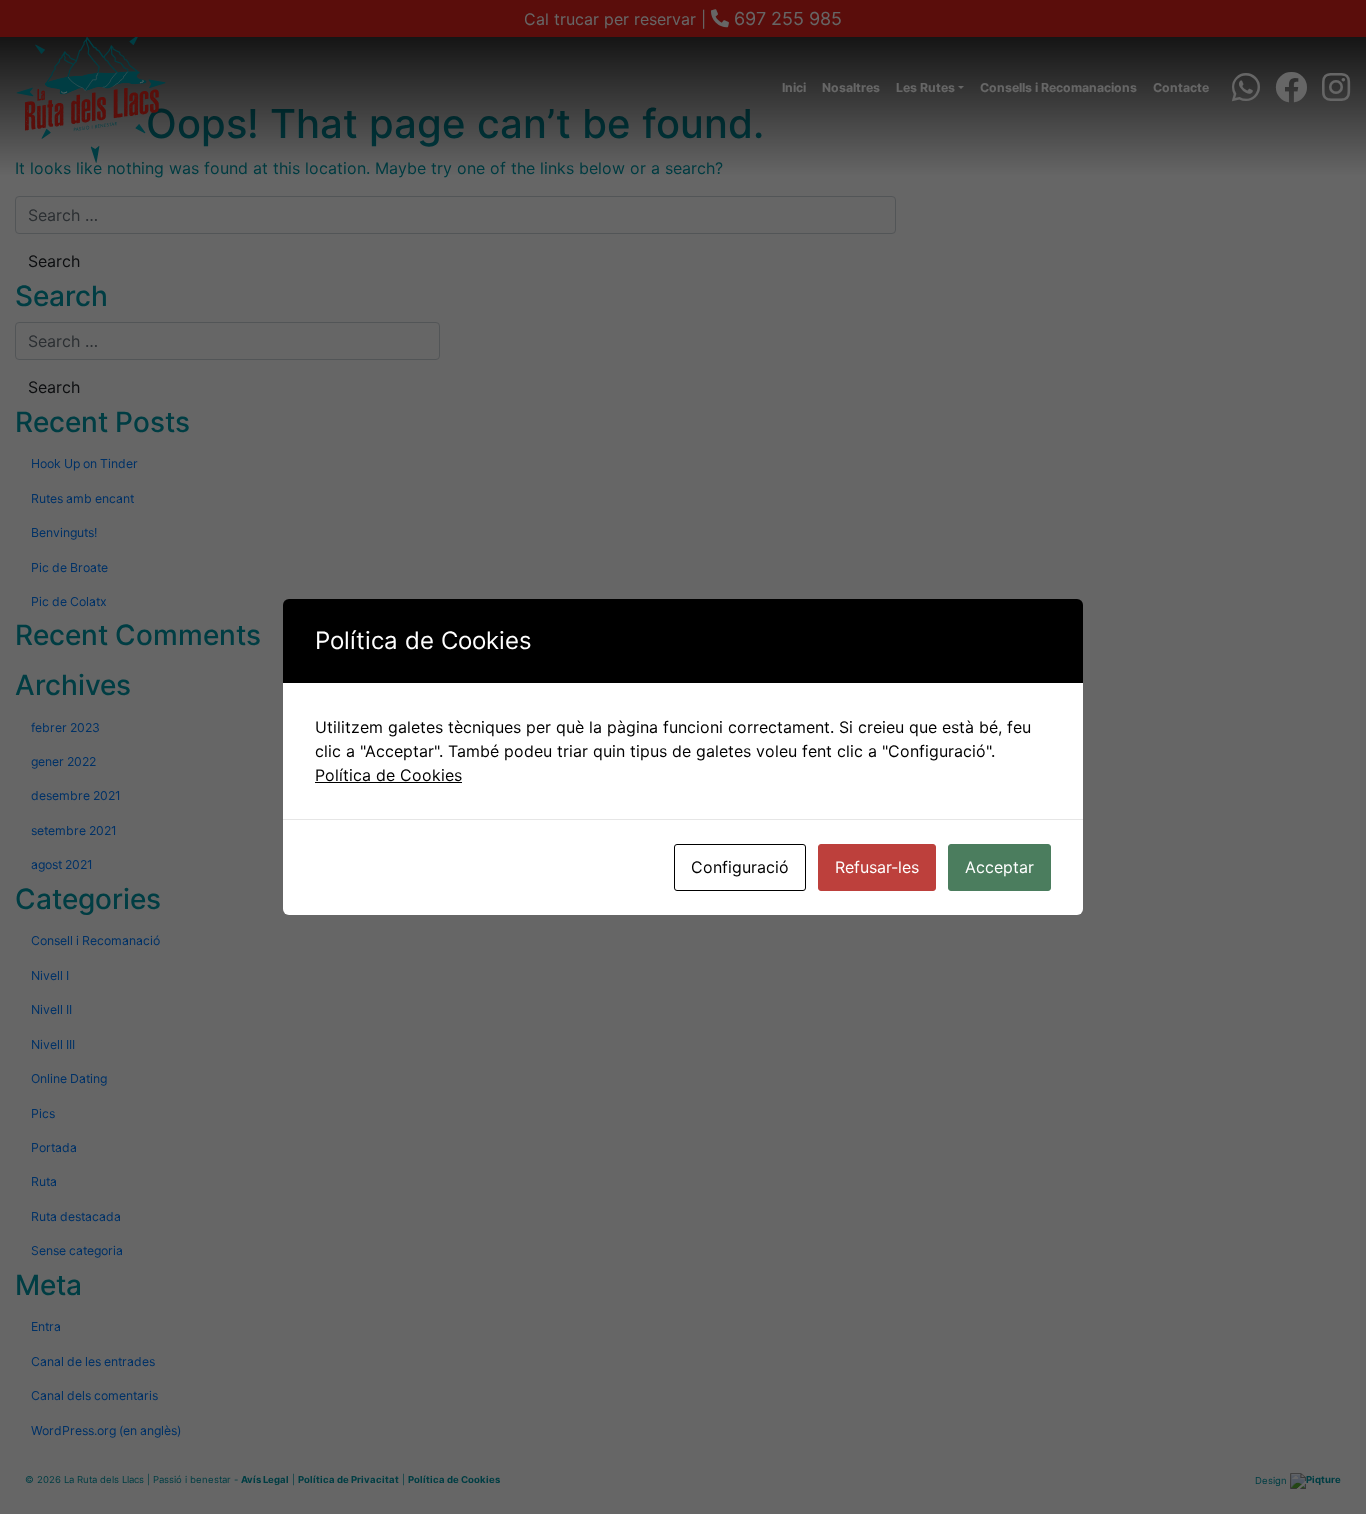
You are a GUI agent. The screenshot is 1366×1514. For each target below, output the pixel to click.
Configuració (740, 867)
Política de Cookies (388, 775)
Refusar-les (877, 867)
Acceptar (999, 867)
